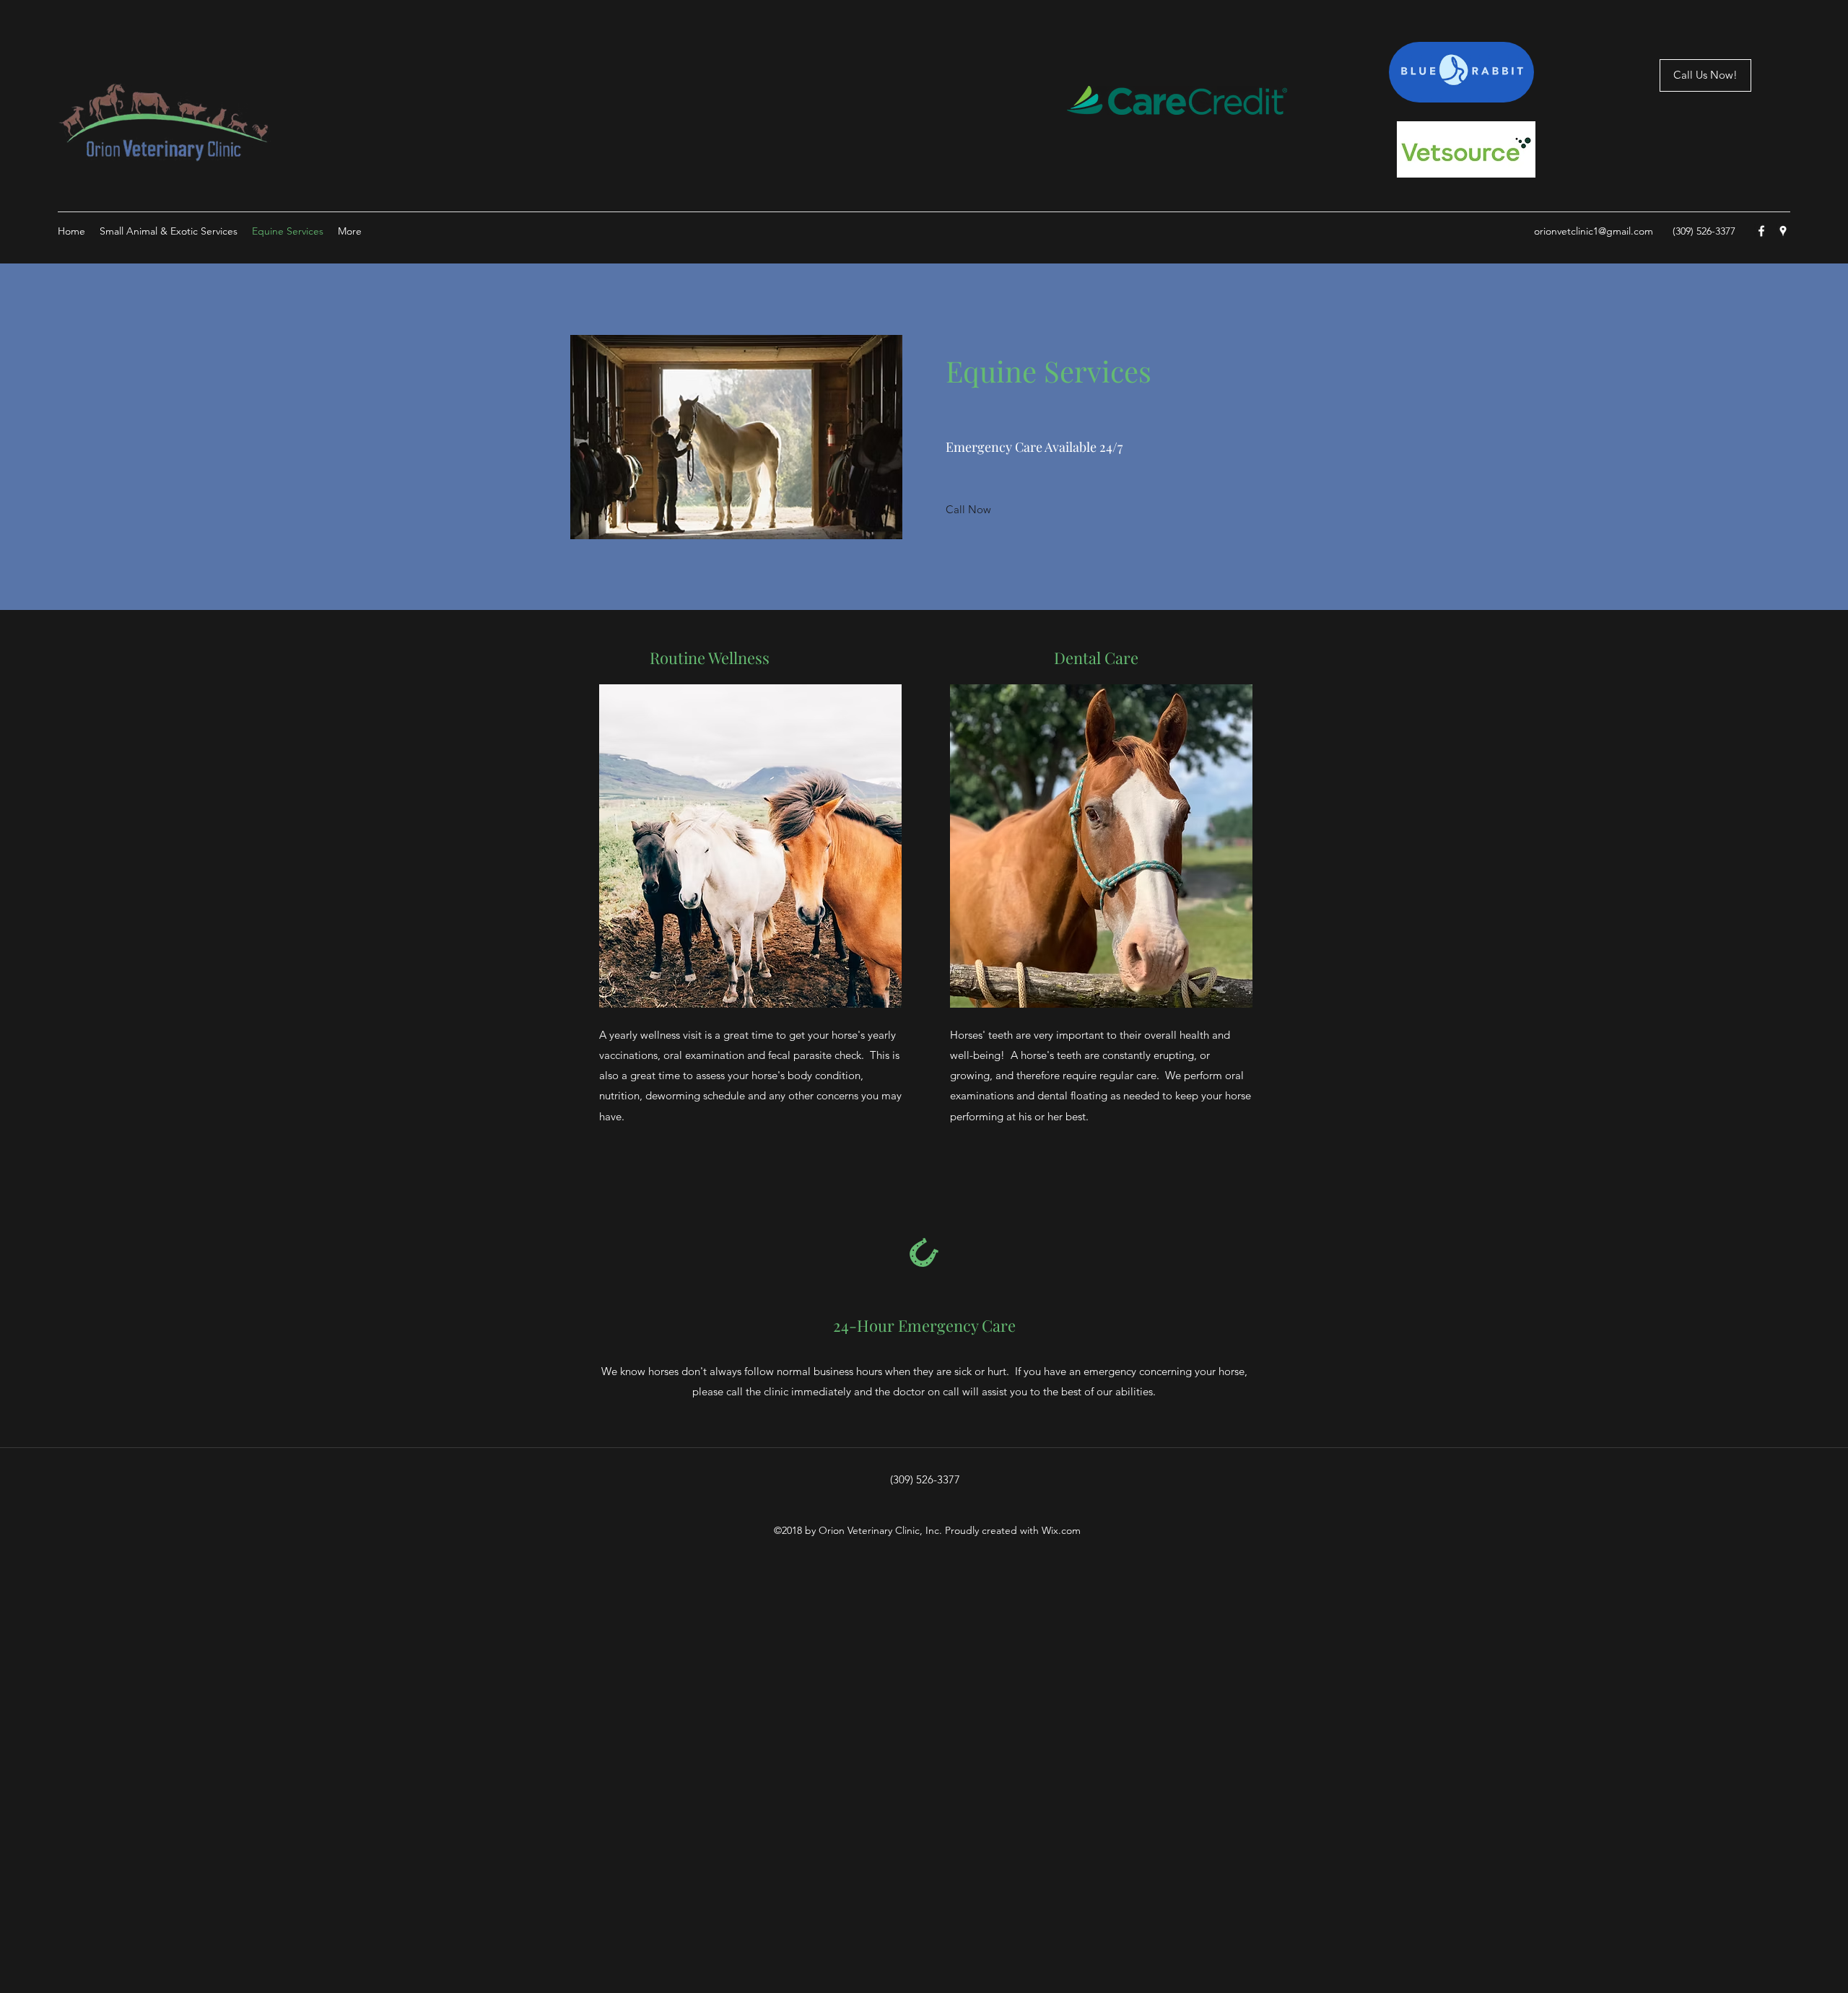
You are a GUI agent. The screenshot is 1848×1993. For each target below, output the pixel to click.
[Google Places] (1783, 231)
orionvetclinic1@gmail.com (1594, 231)
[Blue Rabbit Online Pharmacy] (1461, 72)
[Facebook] (1761, 231)
